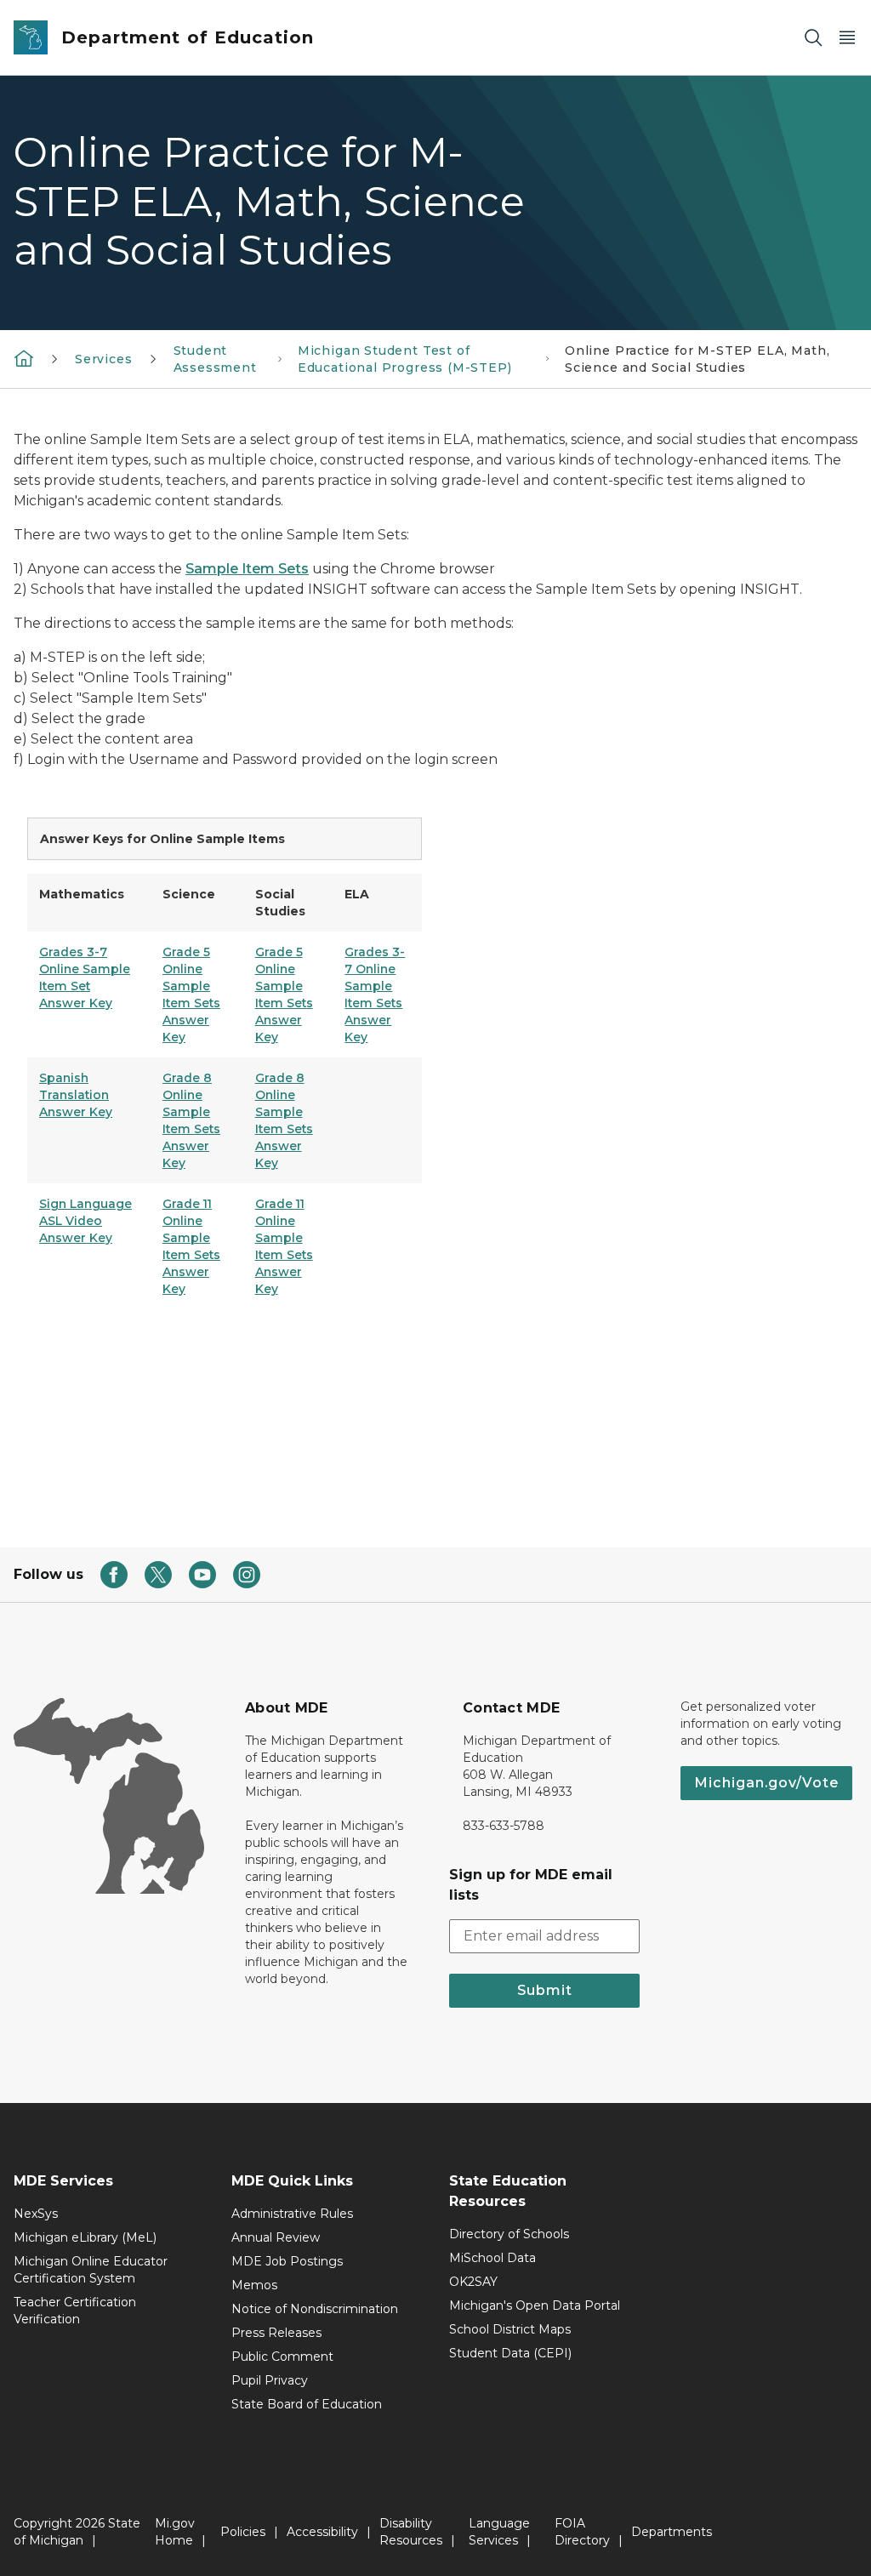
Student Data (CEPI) (510, 2353)
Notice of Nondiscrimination (315, 2309)
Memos (254, 2285)
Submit (545, 1990)
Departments (672, 2532)
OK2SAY (473, 2282)
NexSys (36, 2214)
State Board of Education (307, 2404)
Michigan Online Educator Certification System (91, 2270)
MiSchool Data (492, 2258)
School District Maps (510, 2329)
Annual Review (276, 2237)
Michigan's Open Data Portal (535, 2305)
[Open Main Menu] (847, 38)
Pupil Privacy (270, 2380)
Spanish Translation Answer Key (76, 1095)
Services (104, 359)
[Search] (813, 38)
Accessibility (322, 2532)
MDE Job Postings (287, 2261)
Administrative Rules (292, 2214)
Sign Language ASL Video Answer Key (85, 1221)
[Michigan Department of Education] (24, 357)
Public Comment (282, 2357)
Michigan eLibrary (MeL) (85, 2237)
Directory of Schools (509, 2234)
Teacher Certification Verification (75, 2311)
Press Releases (276, 2333)
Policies (243, 2532)
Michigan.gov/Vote (766, 1783)
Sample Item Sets (247, 569)
